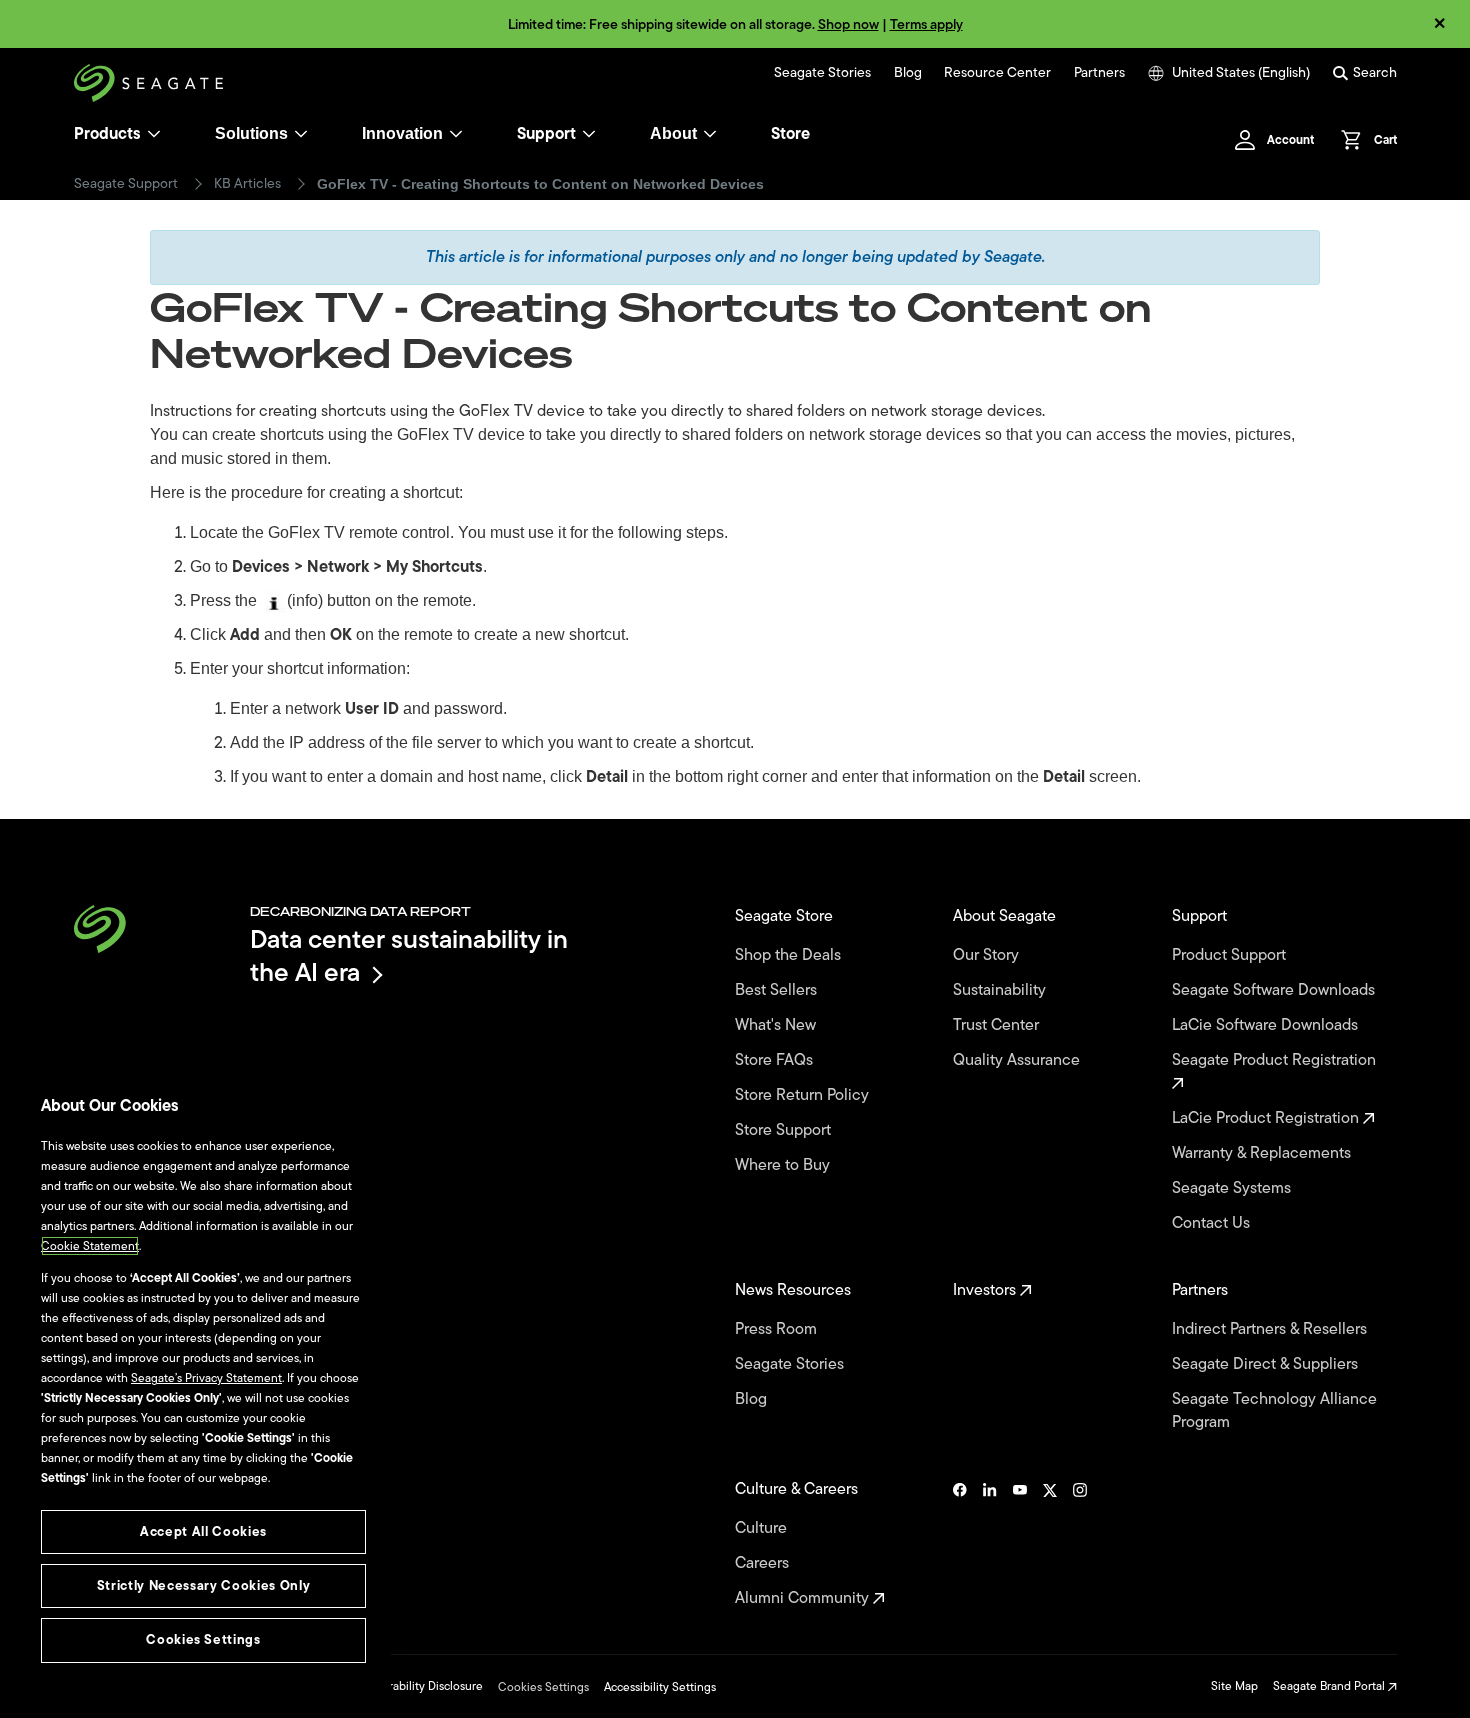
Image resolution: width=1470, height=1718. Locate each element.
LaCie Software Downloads (1267, 1025)
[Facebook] (960, 1544)
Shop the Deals (792, 955)
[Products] (154, 134)
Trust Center (998, 1025)
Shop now (848, 24)
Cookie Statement (90, 1246)
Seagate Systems (1233, 1188)
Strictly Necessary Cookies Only (203, 1585)
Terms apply (926, 24)
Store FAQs (776, 1060)
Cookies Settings (543, 1687)
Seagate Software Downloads (1275, 990)
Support (546, 134)
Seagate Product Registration (1276, 1061)
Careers (764, 1563)
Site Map (1234, 1686)
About (673, 133)
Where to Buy (784, 1165)
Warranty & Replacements (1263, 1153)
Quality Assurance (1018, 1060)
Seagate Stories (822, 73)
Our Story (988, 955)
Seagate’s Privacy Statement (206, 1378)
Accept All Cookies (203, 1531)
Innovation (402, 133)
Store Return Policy (804, 1095)
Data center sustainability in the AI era (409, 955)
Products (107, 134)
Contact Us (1213, 1223)
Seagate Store (786, 916)
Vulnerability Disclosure (420, 1686)
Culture (763, 1528)
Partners (1099, 73)
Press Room (778, 1329)
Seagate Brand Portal (1330, 1686)
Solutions (251, 133)
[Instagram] (1080, 1544)
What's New (777, 1025)
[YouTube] (1020, 1544)
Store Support (785, 1130)
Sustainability (1001, 990)
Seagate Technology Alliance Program (1274, 1411)
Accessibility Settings (660, 1687)
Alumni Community (804, 1598)
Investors (986, 1290)
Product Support (1231, 955)
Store (790, 134)
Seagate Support (126, 184)
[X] (1050, 1544)
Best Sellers (778, 990)
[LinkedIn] (990, 1544)
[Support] (589, 134)
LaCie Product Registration (1267, 1118)
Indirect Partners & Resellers (1271, 1329)
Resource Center (997, 73)
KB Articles (247, 184)
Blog (908, 73)
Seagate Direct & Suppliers (1267, 1364)
